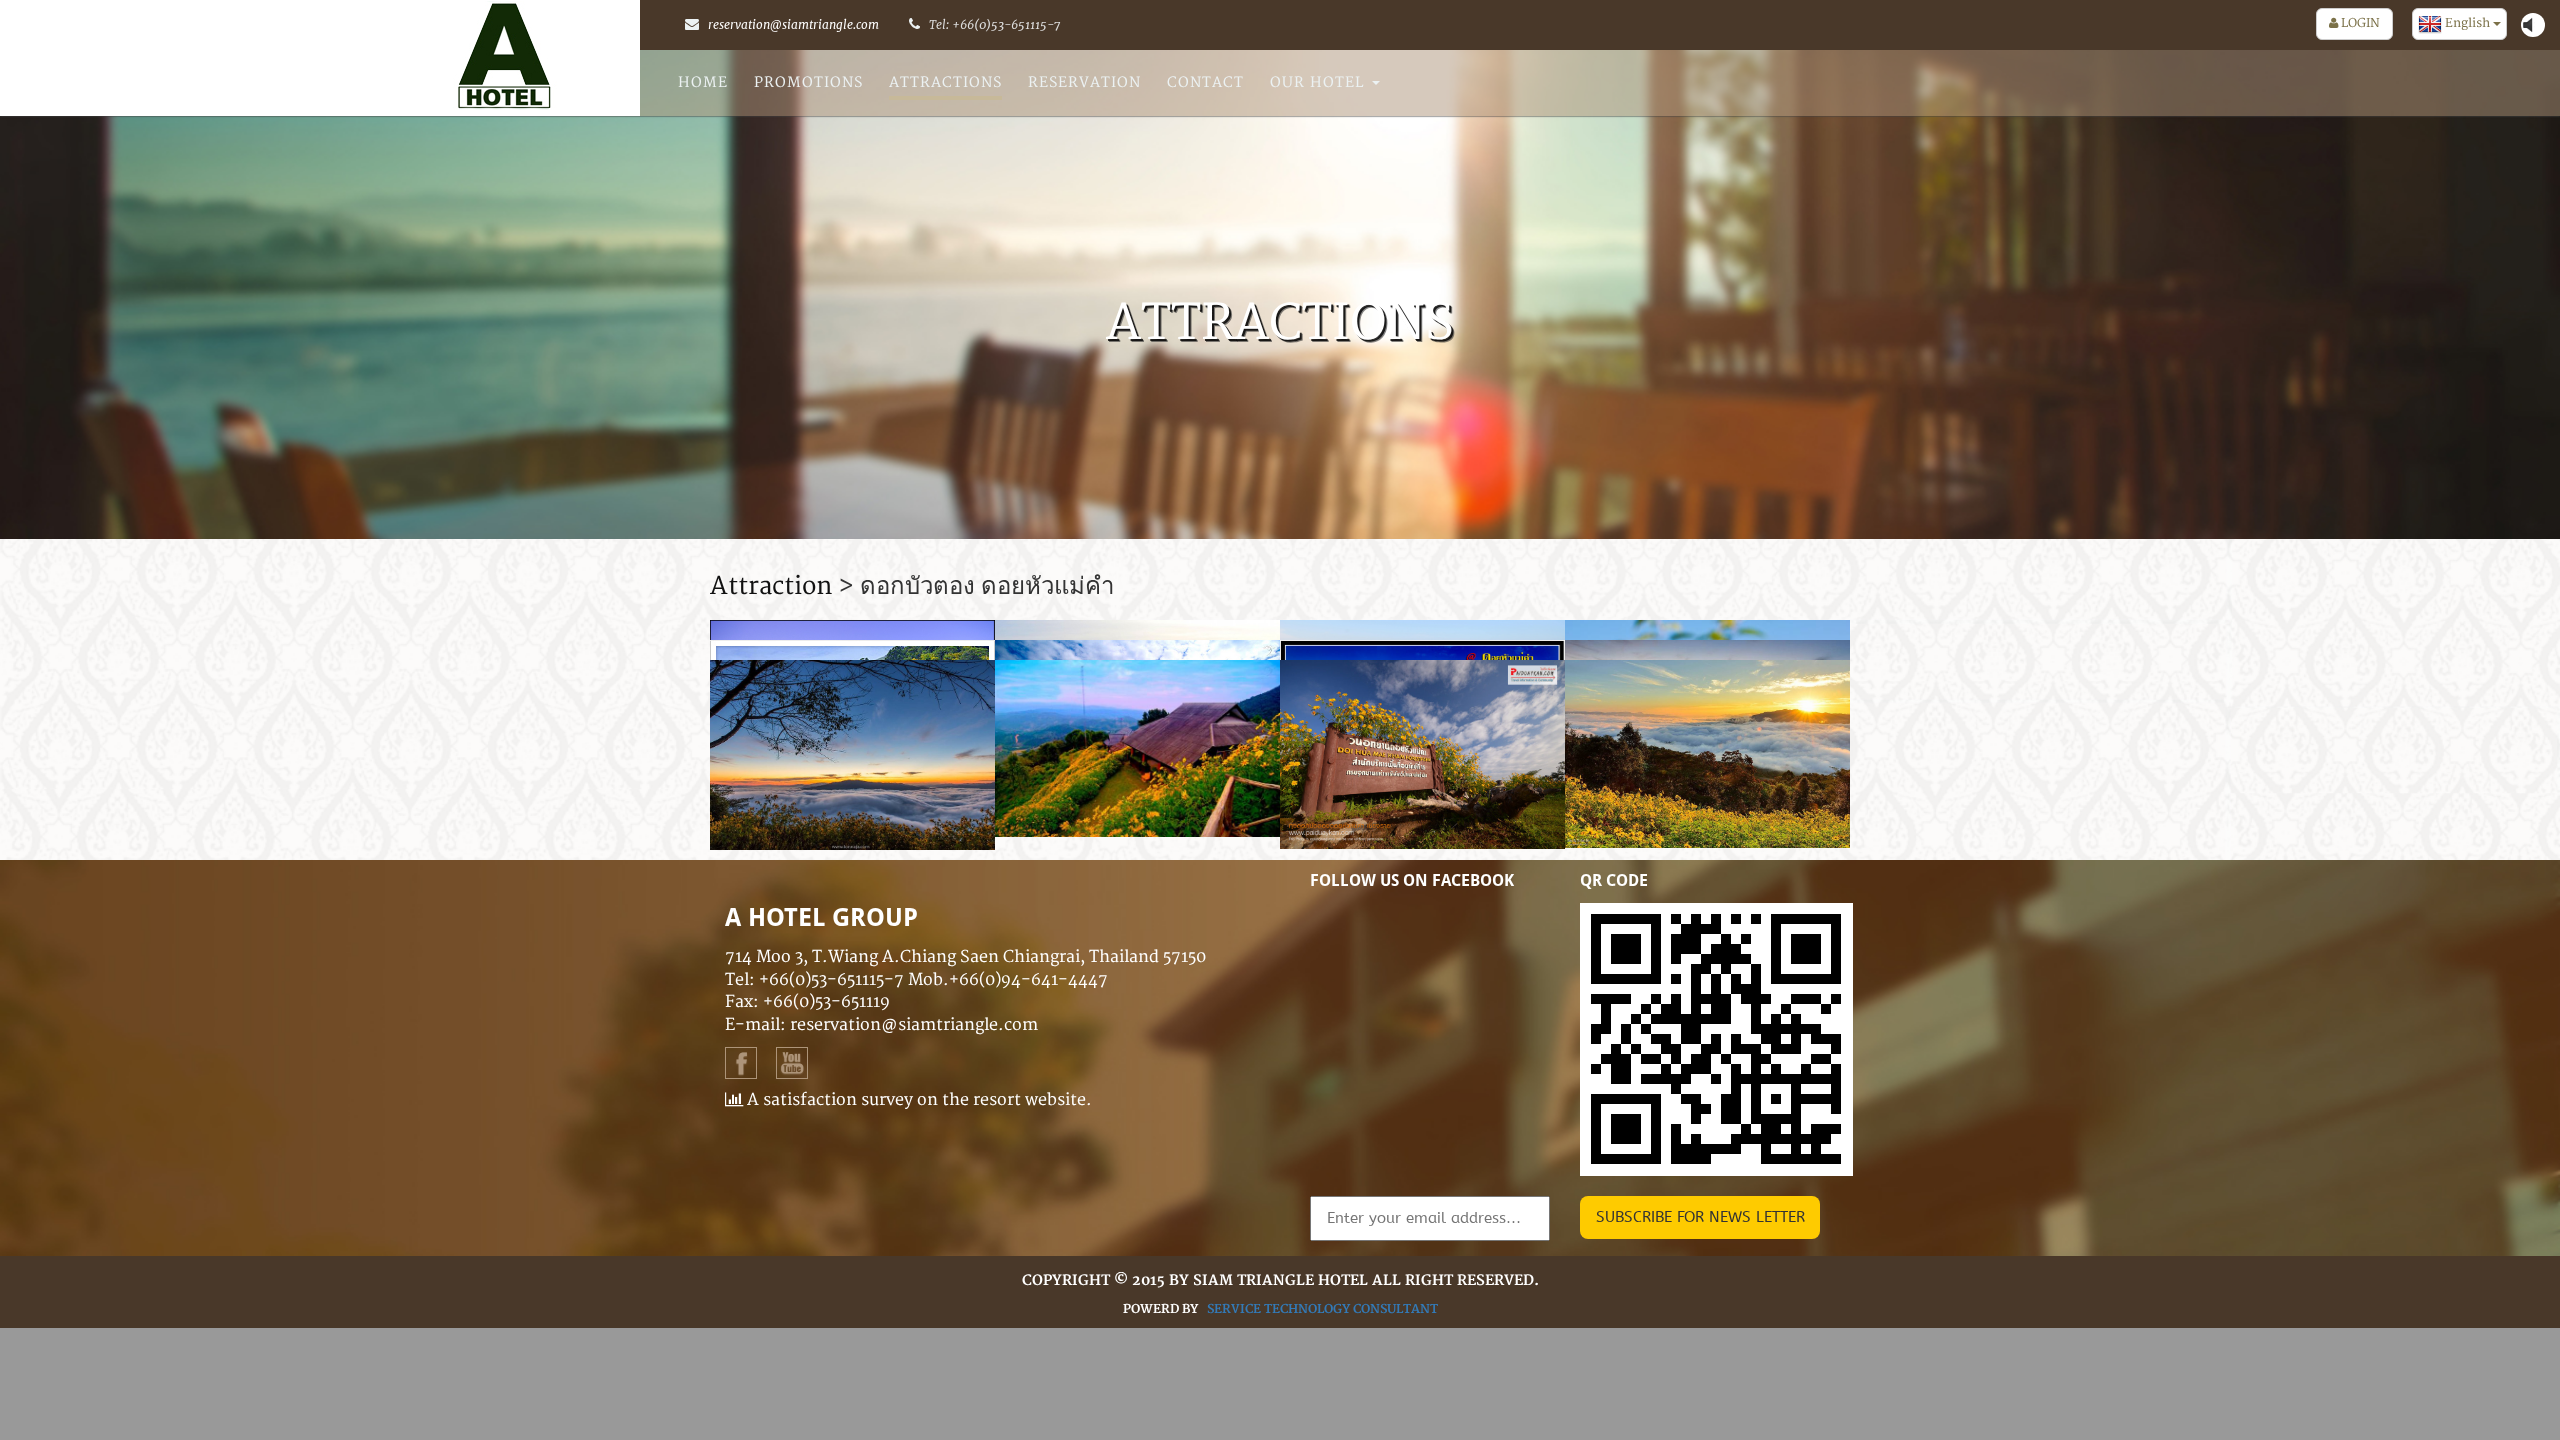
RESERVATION (1084, 82)
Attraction (771, 586)
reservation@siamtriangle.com (793, 24)
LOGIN (2359, 23)
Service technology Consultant (1322, 1309)
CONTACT (1205, 82)
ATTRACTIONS (945, 82)
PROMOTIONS (808, 82)
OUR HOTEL (1320, 82)
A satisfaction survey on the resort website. (917, 1100)
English (2467, 23)
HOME (703, 82)
